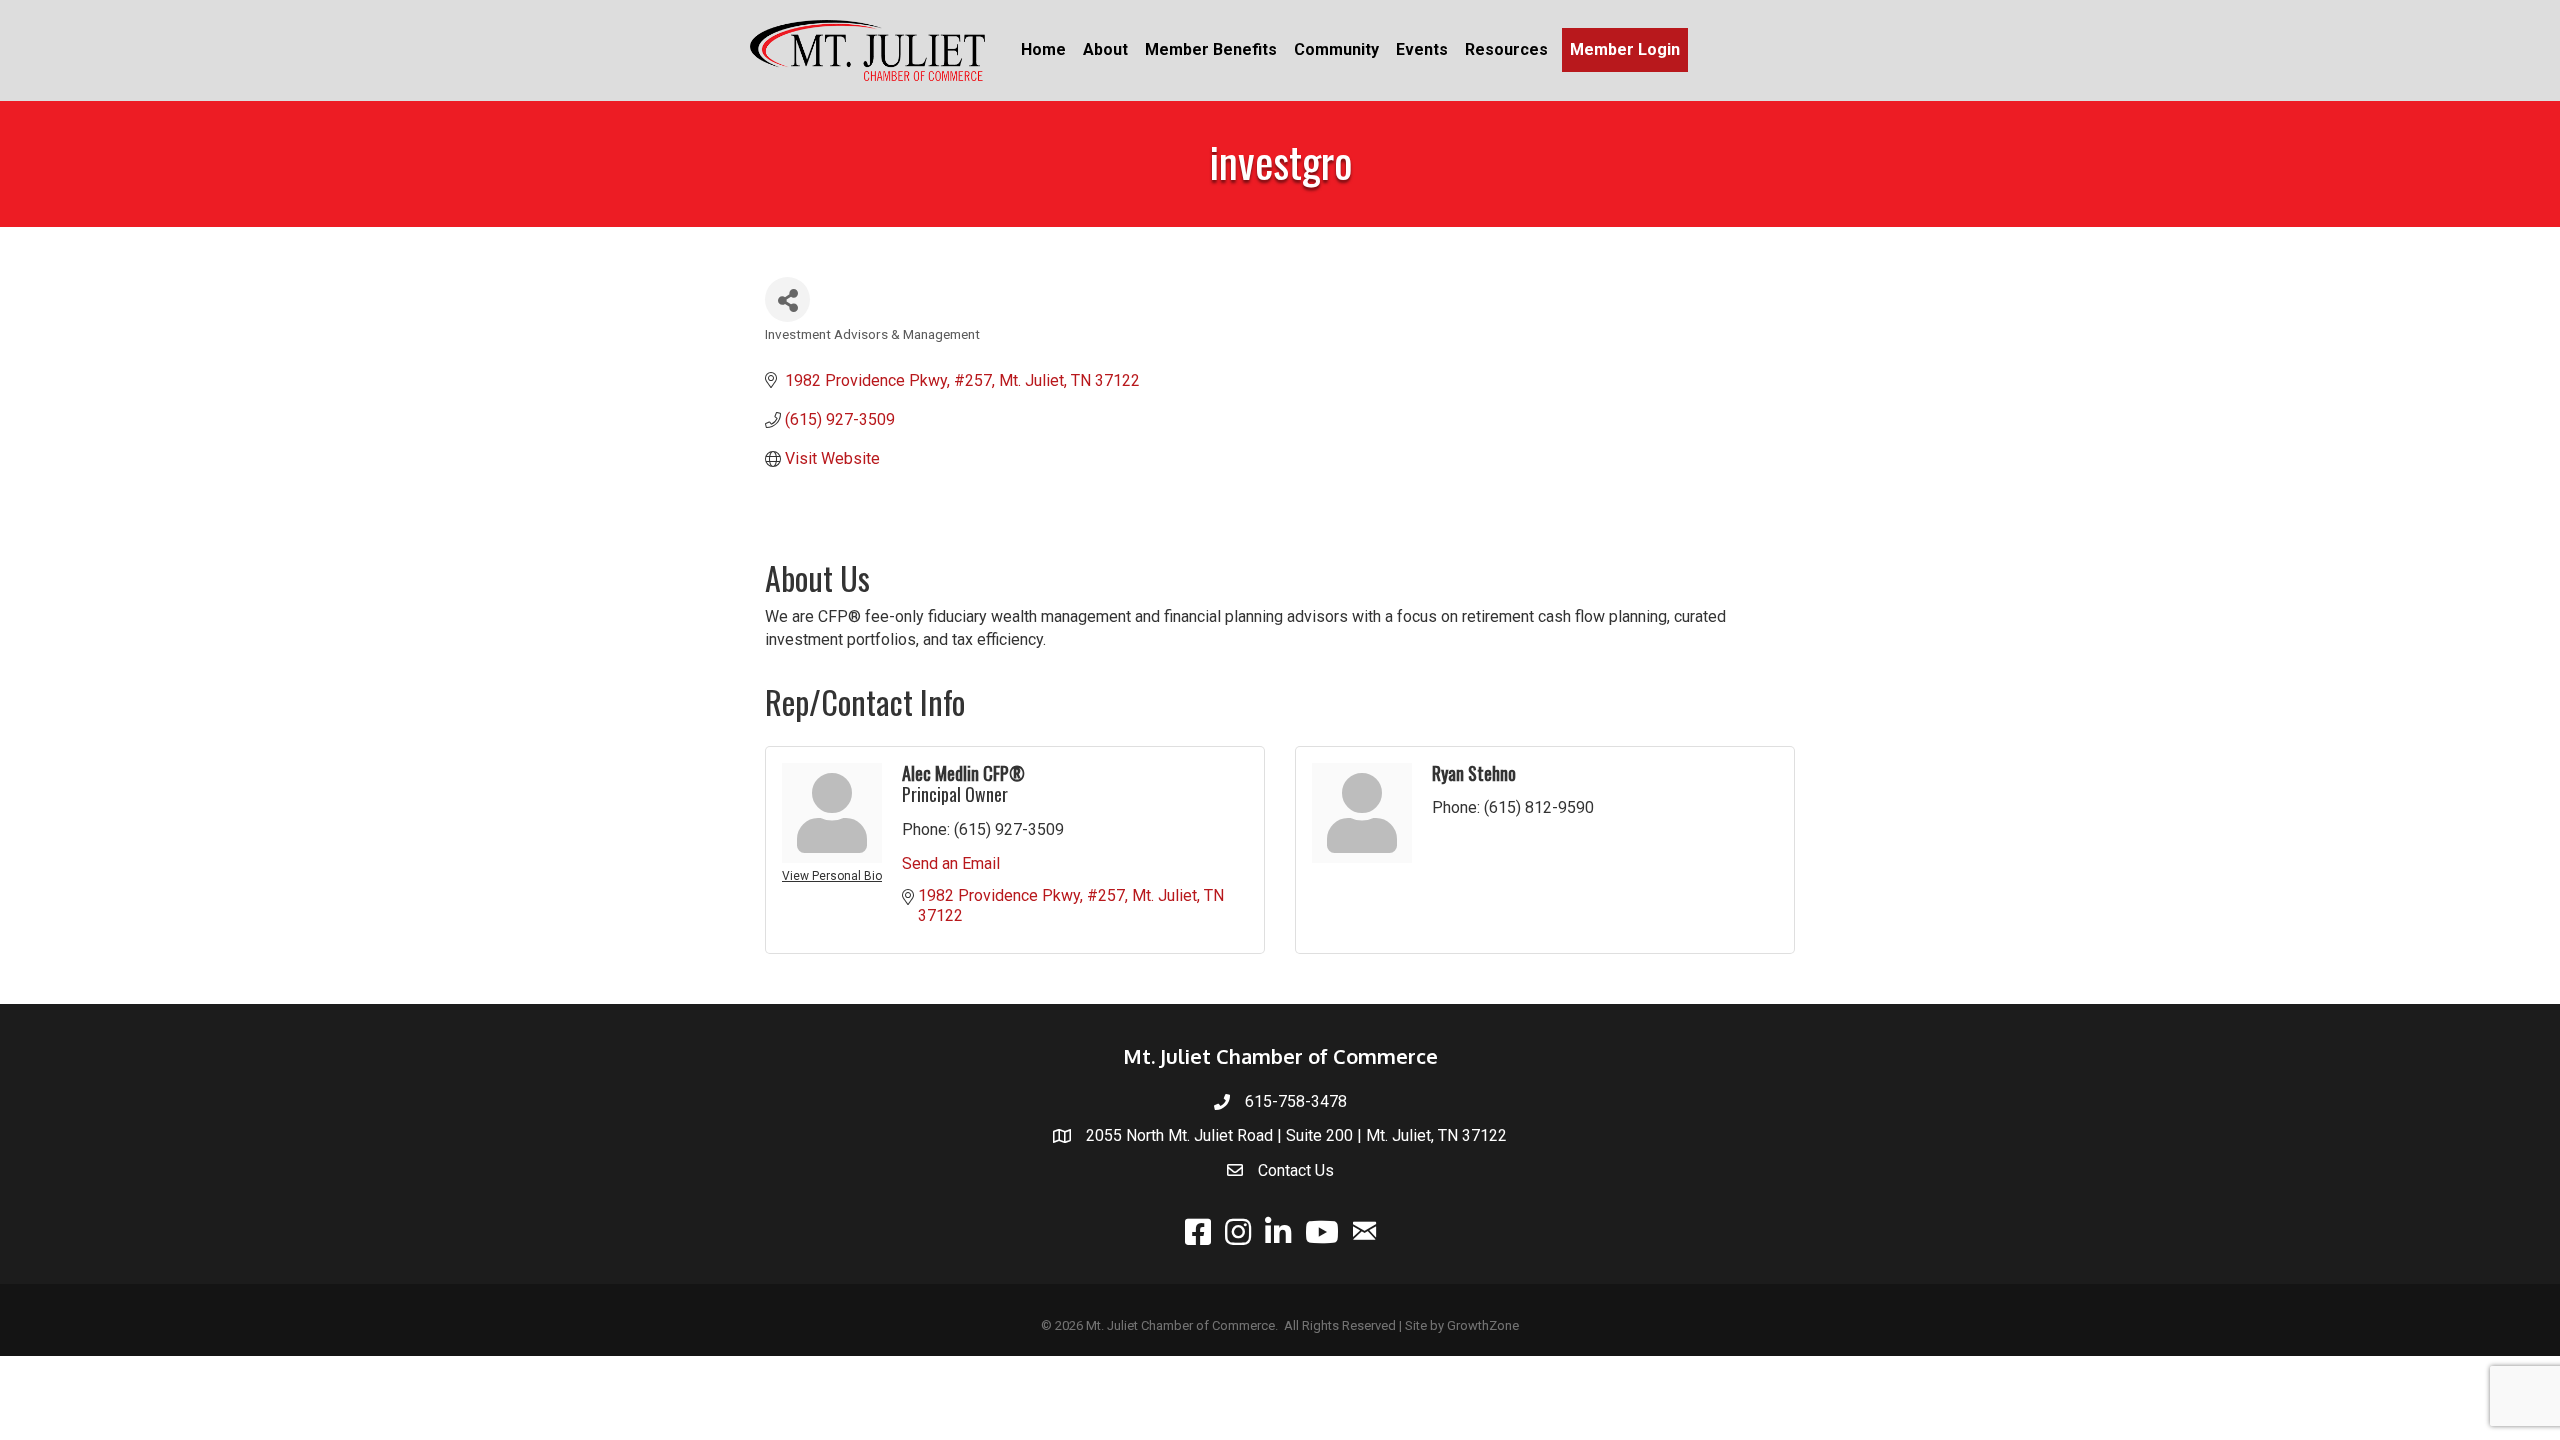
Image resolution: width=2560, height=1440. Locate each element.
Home (1043, 49)
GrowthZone (1483, 1325)
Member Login (1625, 49)
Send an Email (951, 863)
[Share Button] (787, 299)
